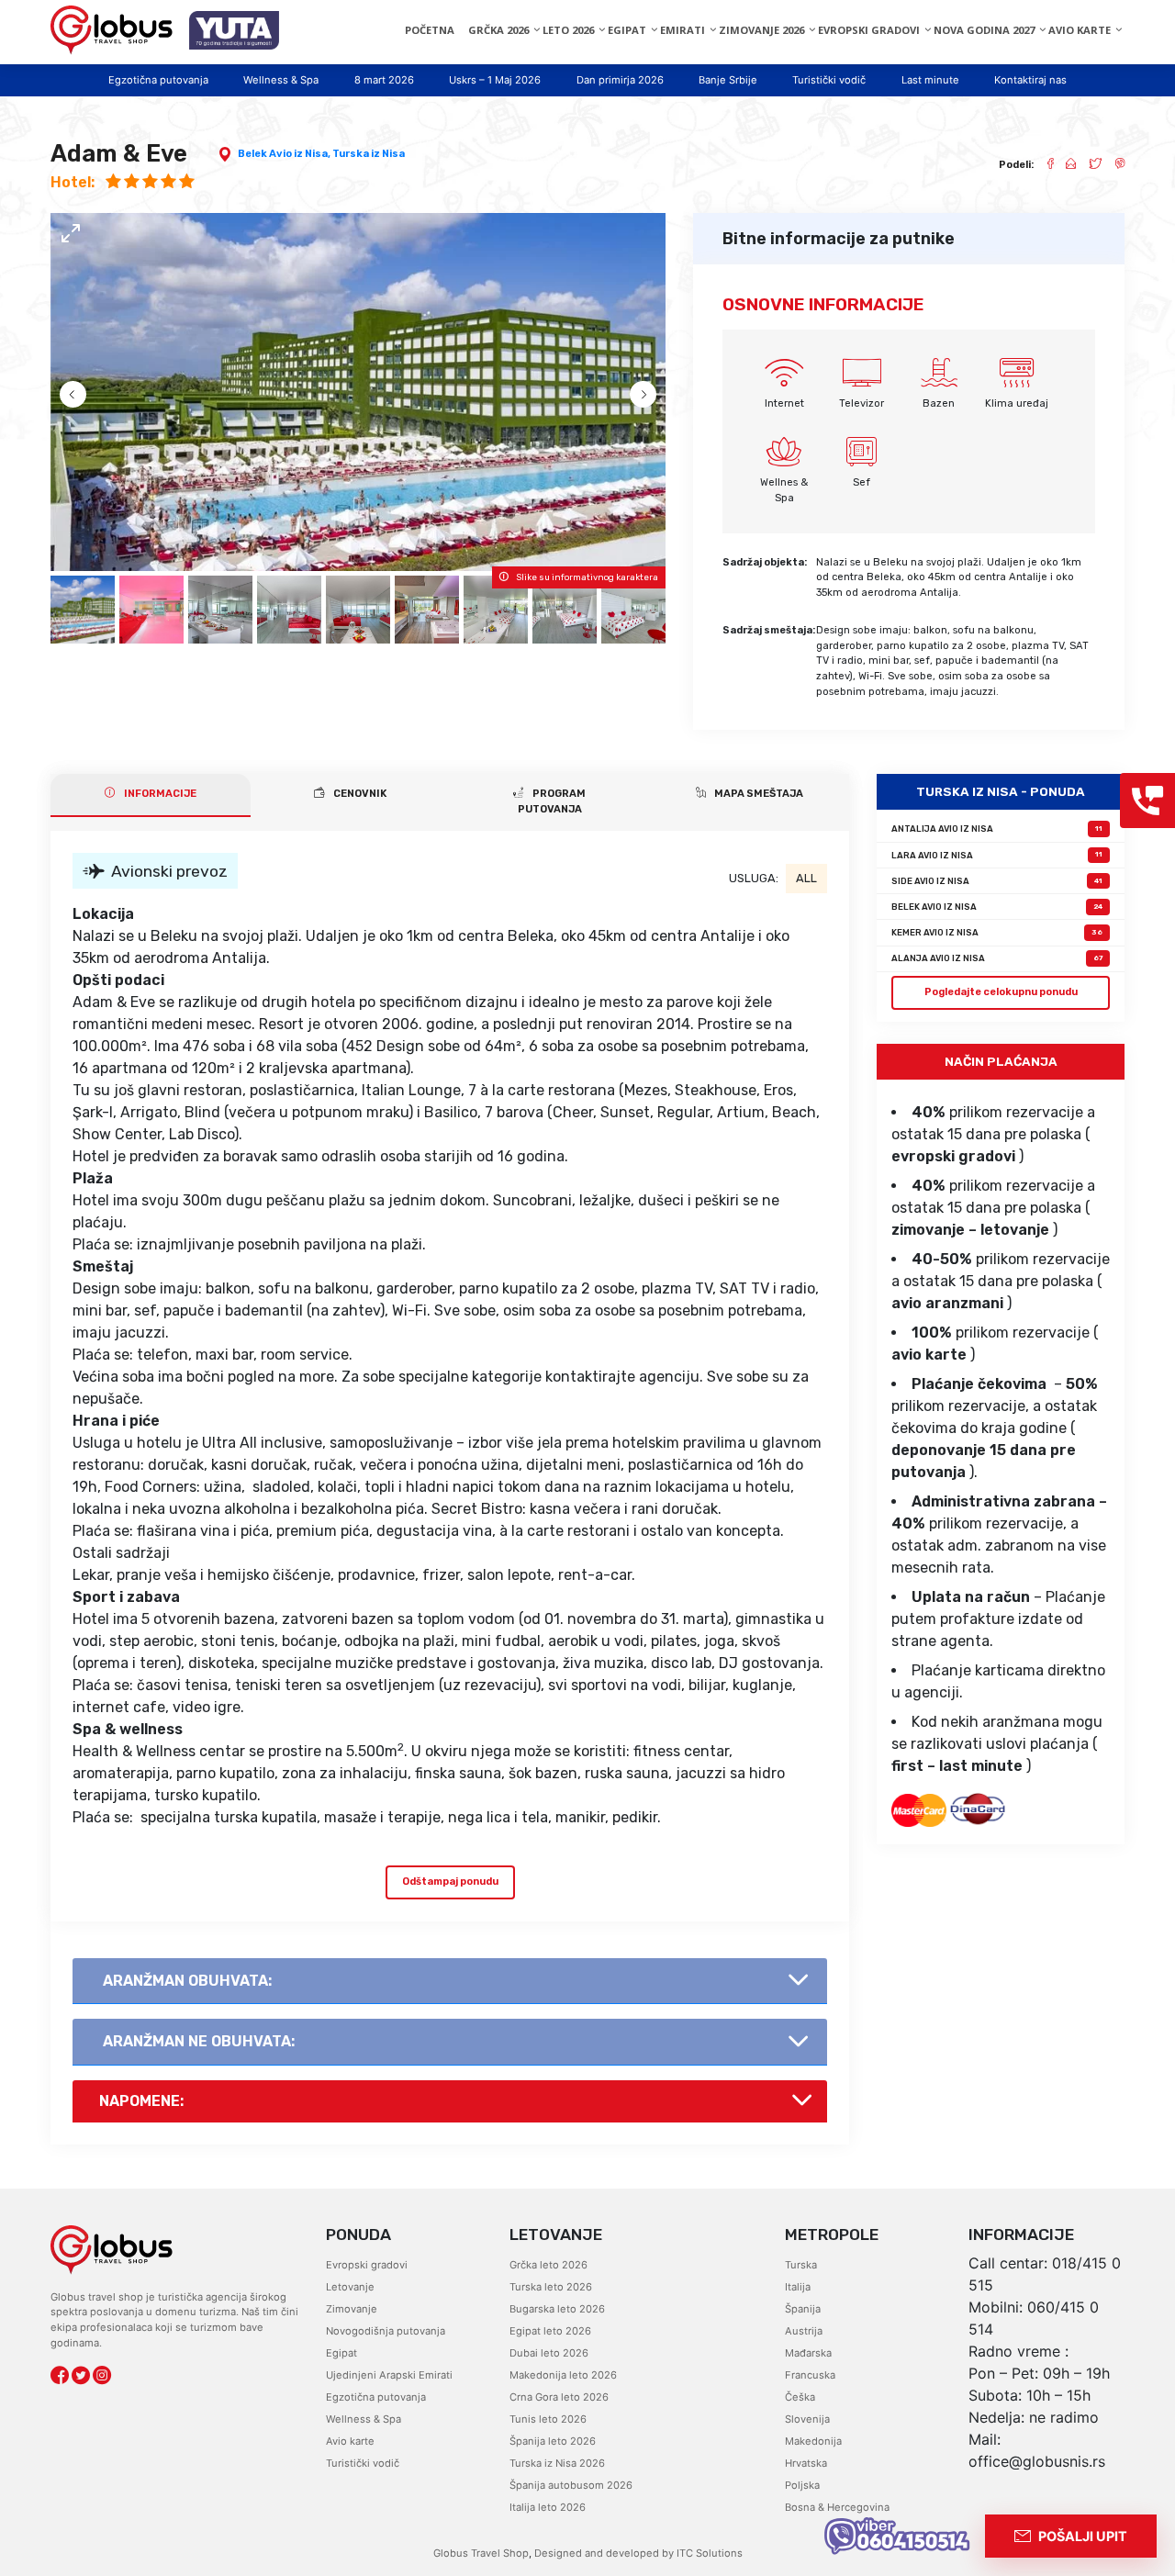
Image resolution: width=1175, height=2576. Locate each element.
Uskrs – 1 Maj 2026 (495, 80)
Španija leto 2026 (553, 2441)
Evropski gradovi (367, 2265)
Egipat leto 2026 (550, 2331)
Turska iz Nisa (369, 154)
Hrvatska (806, 2463)
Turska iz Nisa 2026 (557, 2463)
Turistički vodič (829, 80)
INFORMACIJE (159, 794)
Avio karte (350, 2441)
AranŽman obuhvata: (187, 1981)
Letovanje (350, 2287)
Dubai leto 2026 (549, 2353)
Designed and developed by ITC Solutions (637, 2553)
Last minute (930, 80)
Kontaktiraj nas (1030, 80)
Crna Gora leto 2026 (559, 2397)
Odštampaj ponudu (450, 1882)
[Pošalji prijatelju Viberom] (1113, 166)
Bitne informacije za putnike (839, 239)
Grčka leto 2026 (548, 2265)
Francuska (810, 2375)
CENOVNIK (359, 794)
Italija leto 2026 (548, 2507)
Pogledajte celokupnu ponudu (1001, 992)
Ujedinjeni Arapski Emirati (389, 2375)
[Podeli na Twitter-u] (1089, 166)
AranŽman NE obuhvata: (199, 2041)
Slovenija (807, 2419)
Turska (801, 2265)
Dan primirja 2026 (620, 80)
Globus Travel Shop (481, 2553)
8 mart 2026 (384, 80)
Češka (800, 2397)
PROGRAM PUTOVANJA (552, 801)
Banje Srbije (728, 80)
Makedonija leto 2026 (563, 2375)
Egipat (341, 2353)
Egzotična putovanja (158, 80)
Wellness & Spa (281, 80)
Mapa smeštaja (758, 794)
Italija (798, 2287)
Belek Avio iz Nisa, (285, 154)
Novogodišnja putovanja (386, 2331)
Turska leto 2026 (551, 2287)
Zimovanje (352, 2309)
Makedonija (813, 2441)
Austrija (804, 2331)
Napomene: (141, 2101)
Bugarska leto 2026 (557, 2309)
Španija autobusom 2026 (571, 2485)
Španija (803, 2309)
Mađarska (808, 2353)
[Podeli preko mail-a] (1064, 166)
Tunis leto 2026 (548, 2419)
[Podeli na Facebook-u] (1043, 166)
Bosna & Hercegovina (837, 2507)
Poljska (802, 2485)
